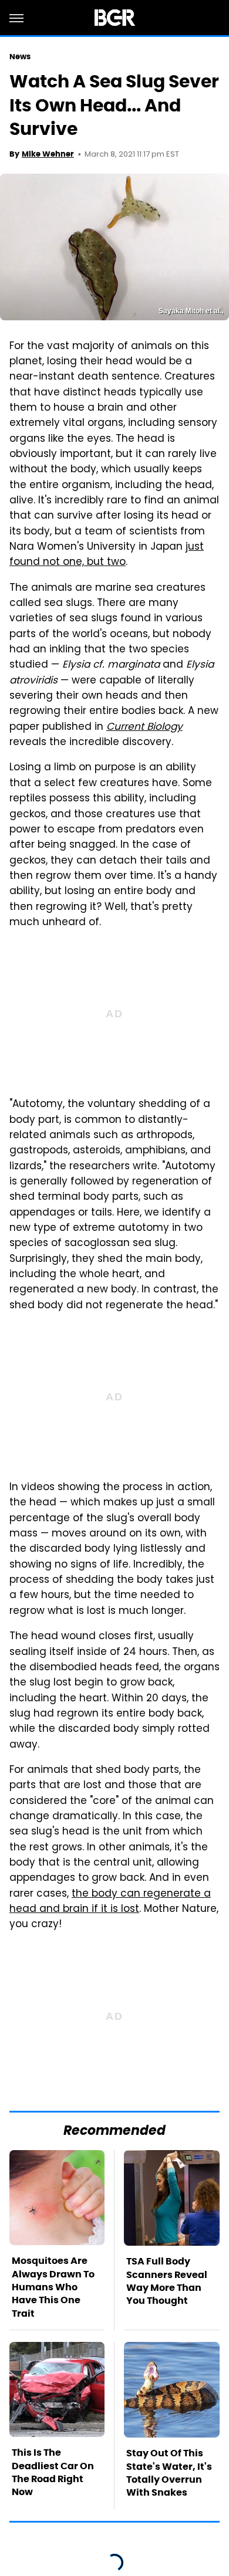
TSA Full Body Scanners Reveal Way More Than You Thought (167, 2281)
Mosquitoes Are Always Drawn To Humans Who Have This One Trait (53, 2287)
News (20, 57)
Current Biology (144, 727)
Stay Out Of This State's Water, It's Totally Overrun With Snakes (169, 2473)
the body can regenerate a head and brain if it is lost (110, 1902)
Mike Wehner (48, 154)
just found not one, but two (107, 555)
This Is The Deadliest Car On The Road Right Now (53, 2472)
